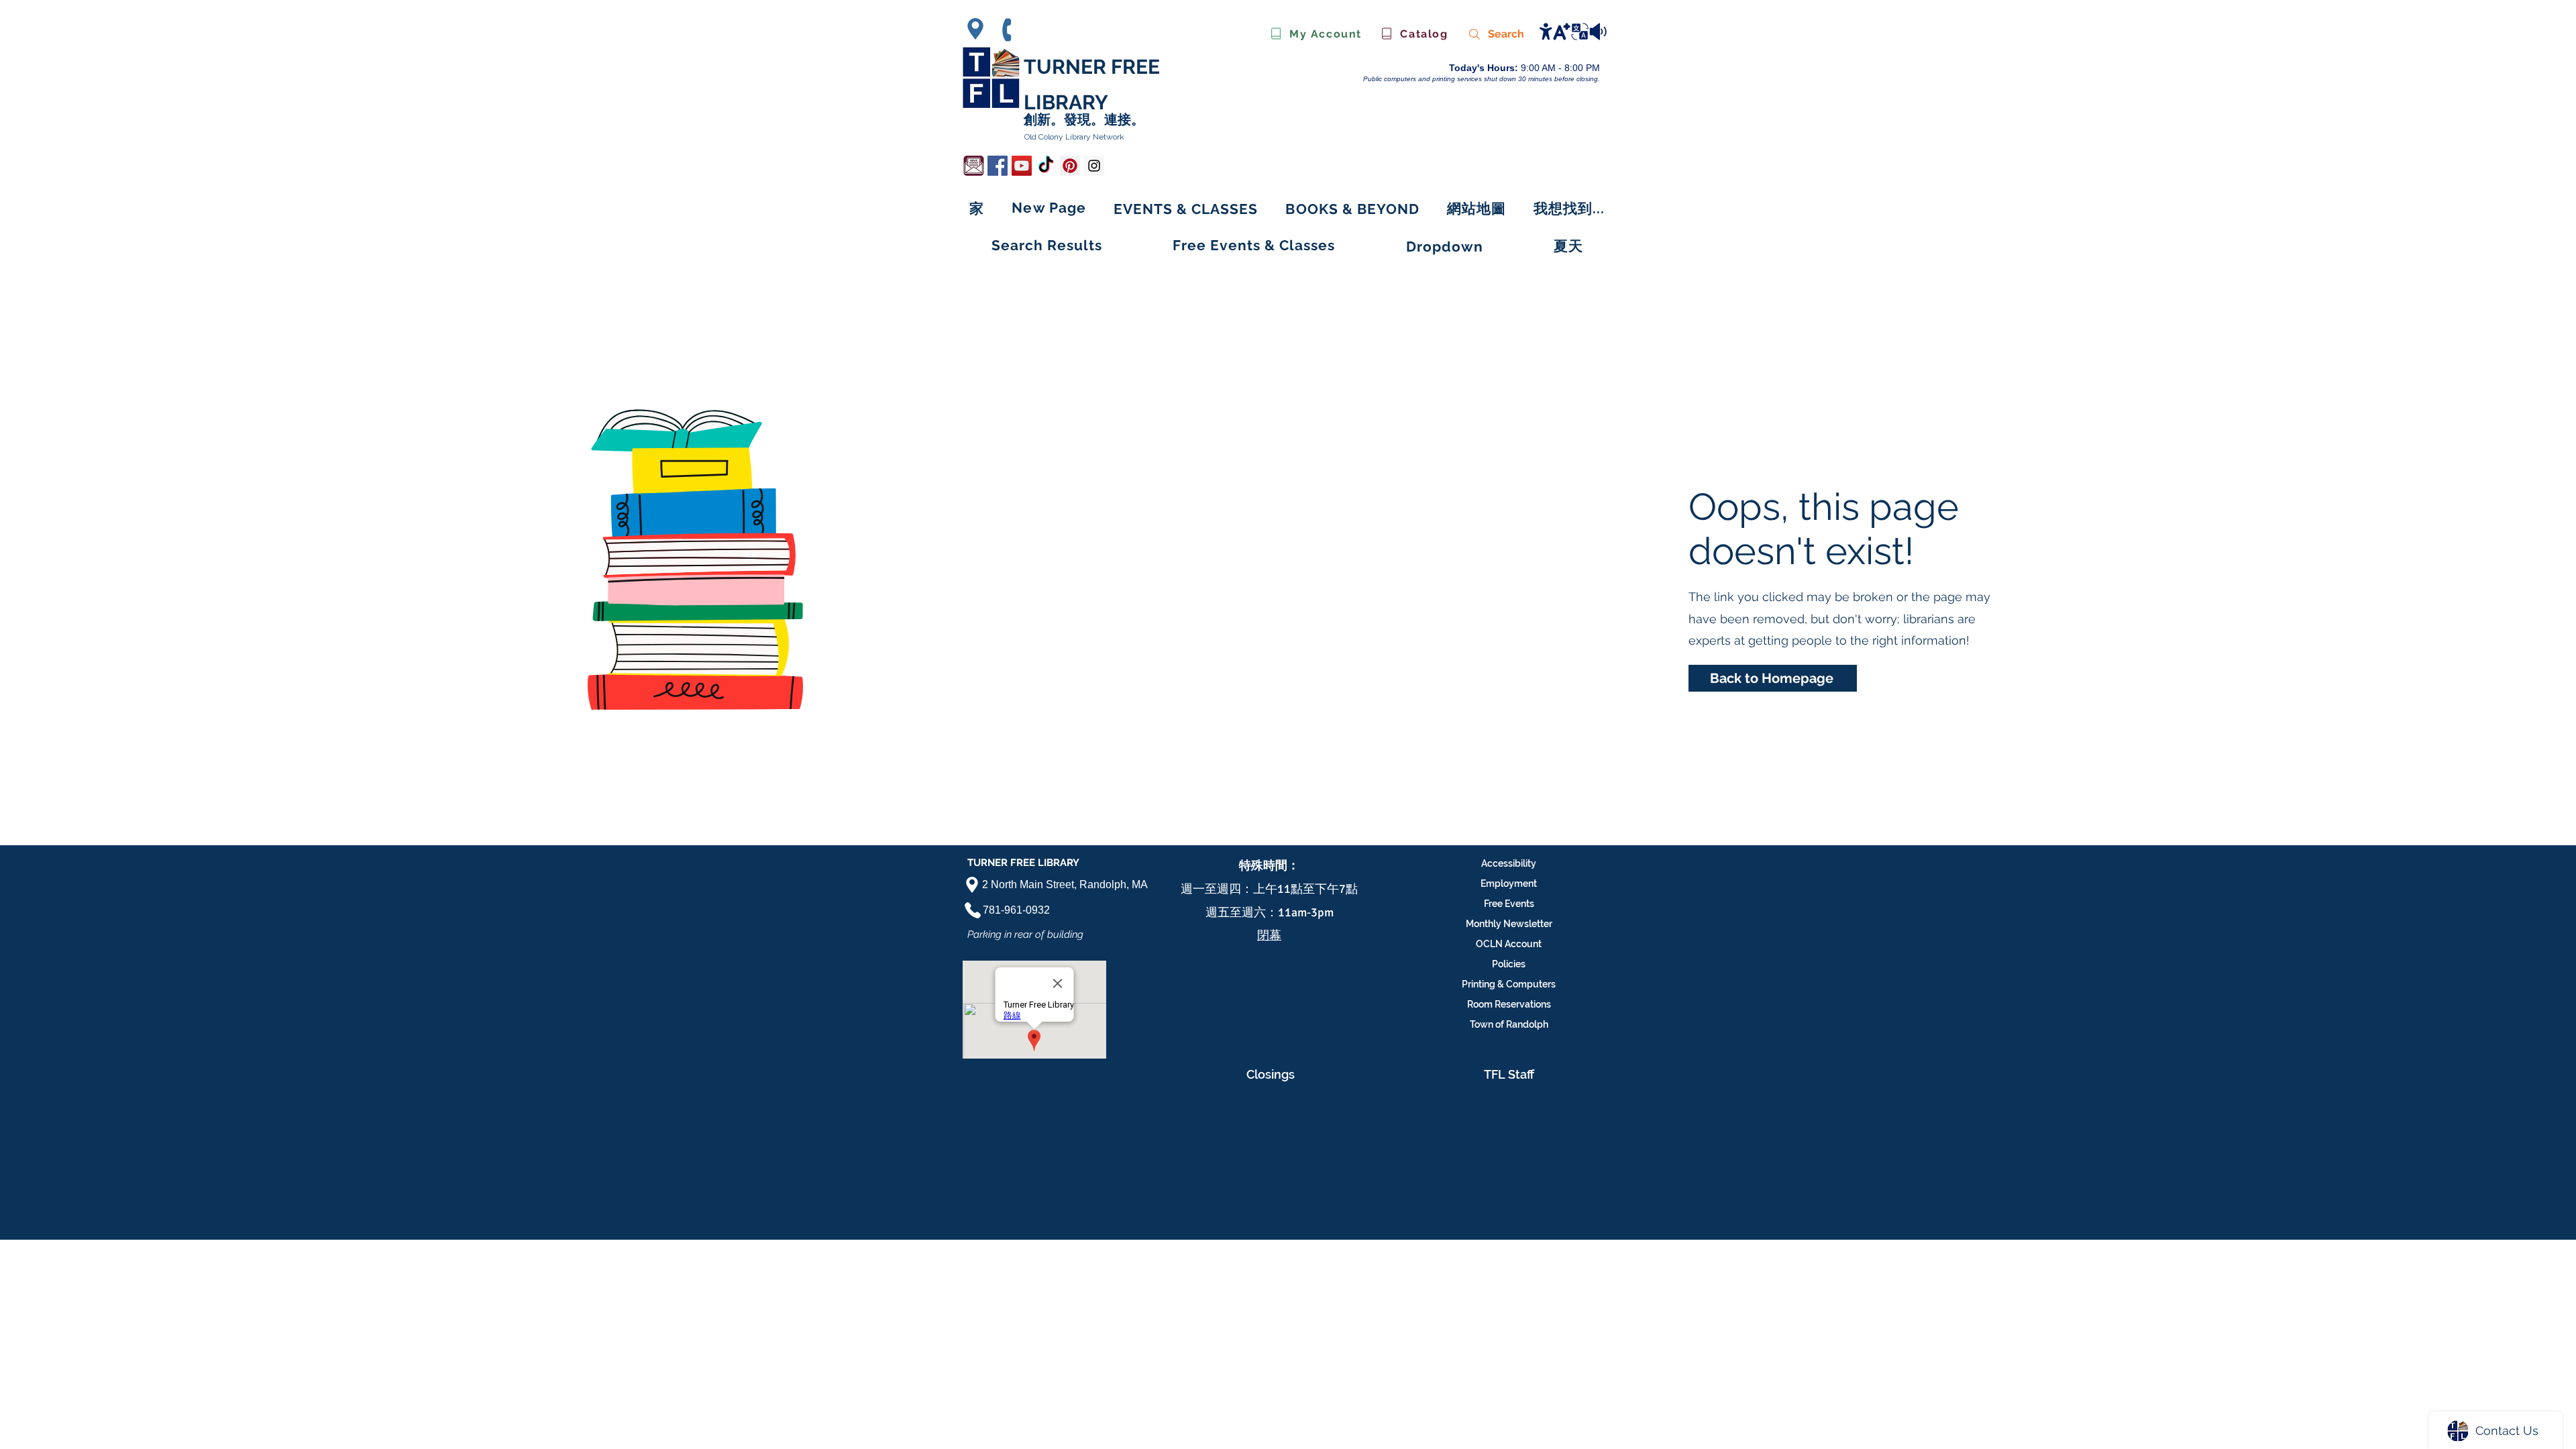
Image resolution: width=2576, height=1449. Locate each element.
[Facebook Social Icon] (998, 166)
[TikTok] (1046, 166)
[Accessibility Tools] (1572, 31)
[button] (1353, 209)
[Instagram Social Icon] (1094, 166)
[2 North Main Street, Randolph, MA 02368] (979, 29)
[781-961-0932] (1013, 30)
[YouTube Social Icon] (1022, 166)
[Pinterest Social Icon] (1070, 166)
